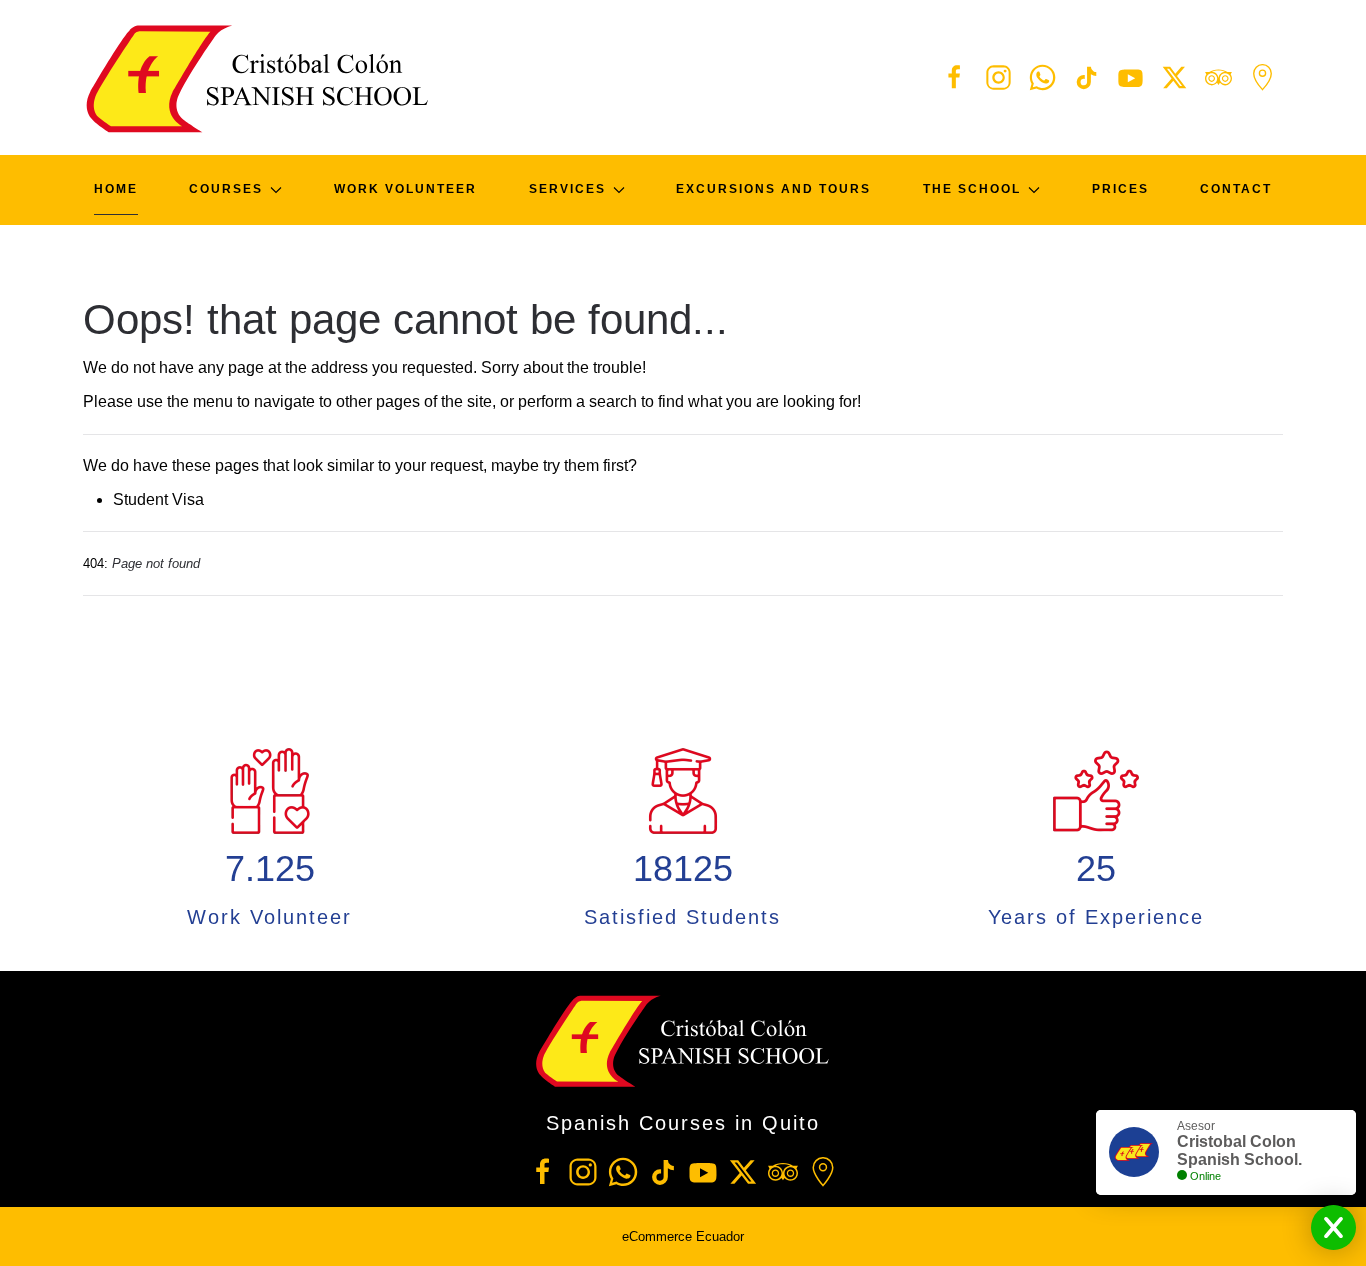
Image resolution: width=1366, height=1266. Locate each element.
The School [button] (972, 189)
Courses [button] (226, 189)
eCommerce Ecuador (683, 1236)
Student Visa (158, 499)
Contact (1236, 189)
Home (116, 189)
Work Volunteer (405, 189)
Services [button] (567, 189)
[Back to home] (258, 77)
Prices (1120, 189)
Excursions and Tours (773, 189)
